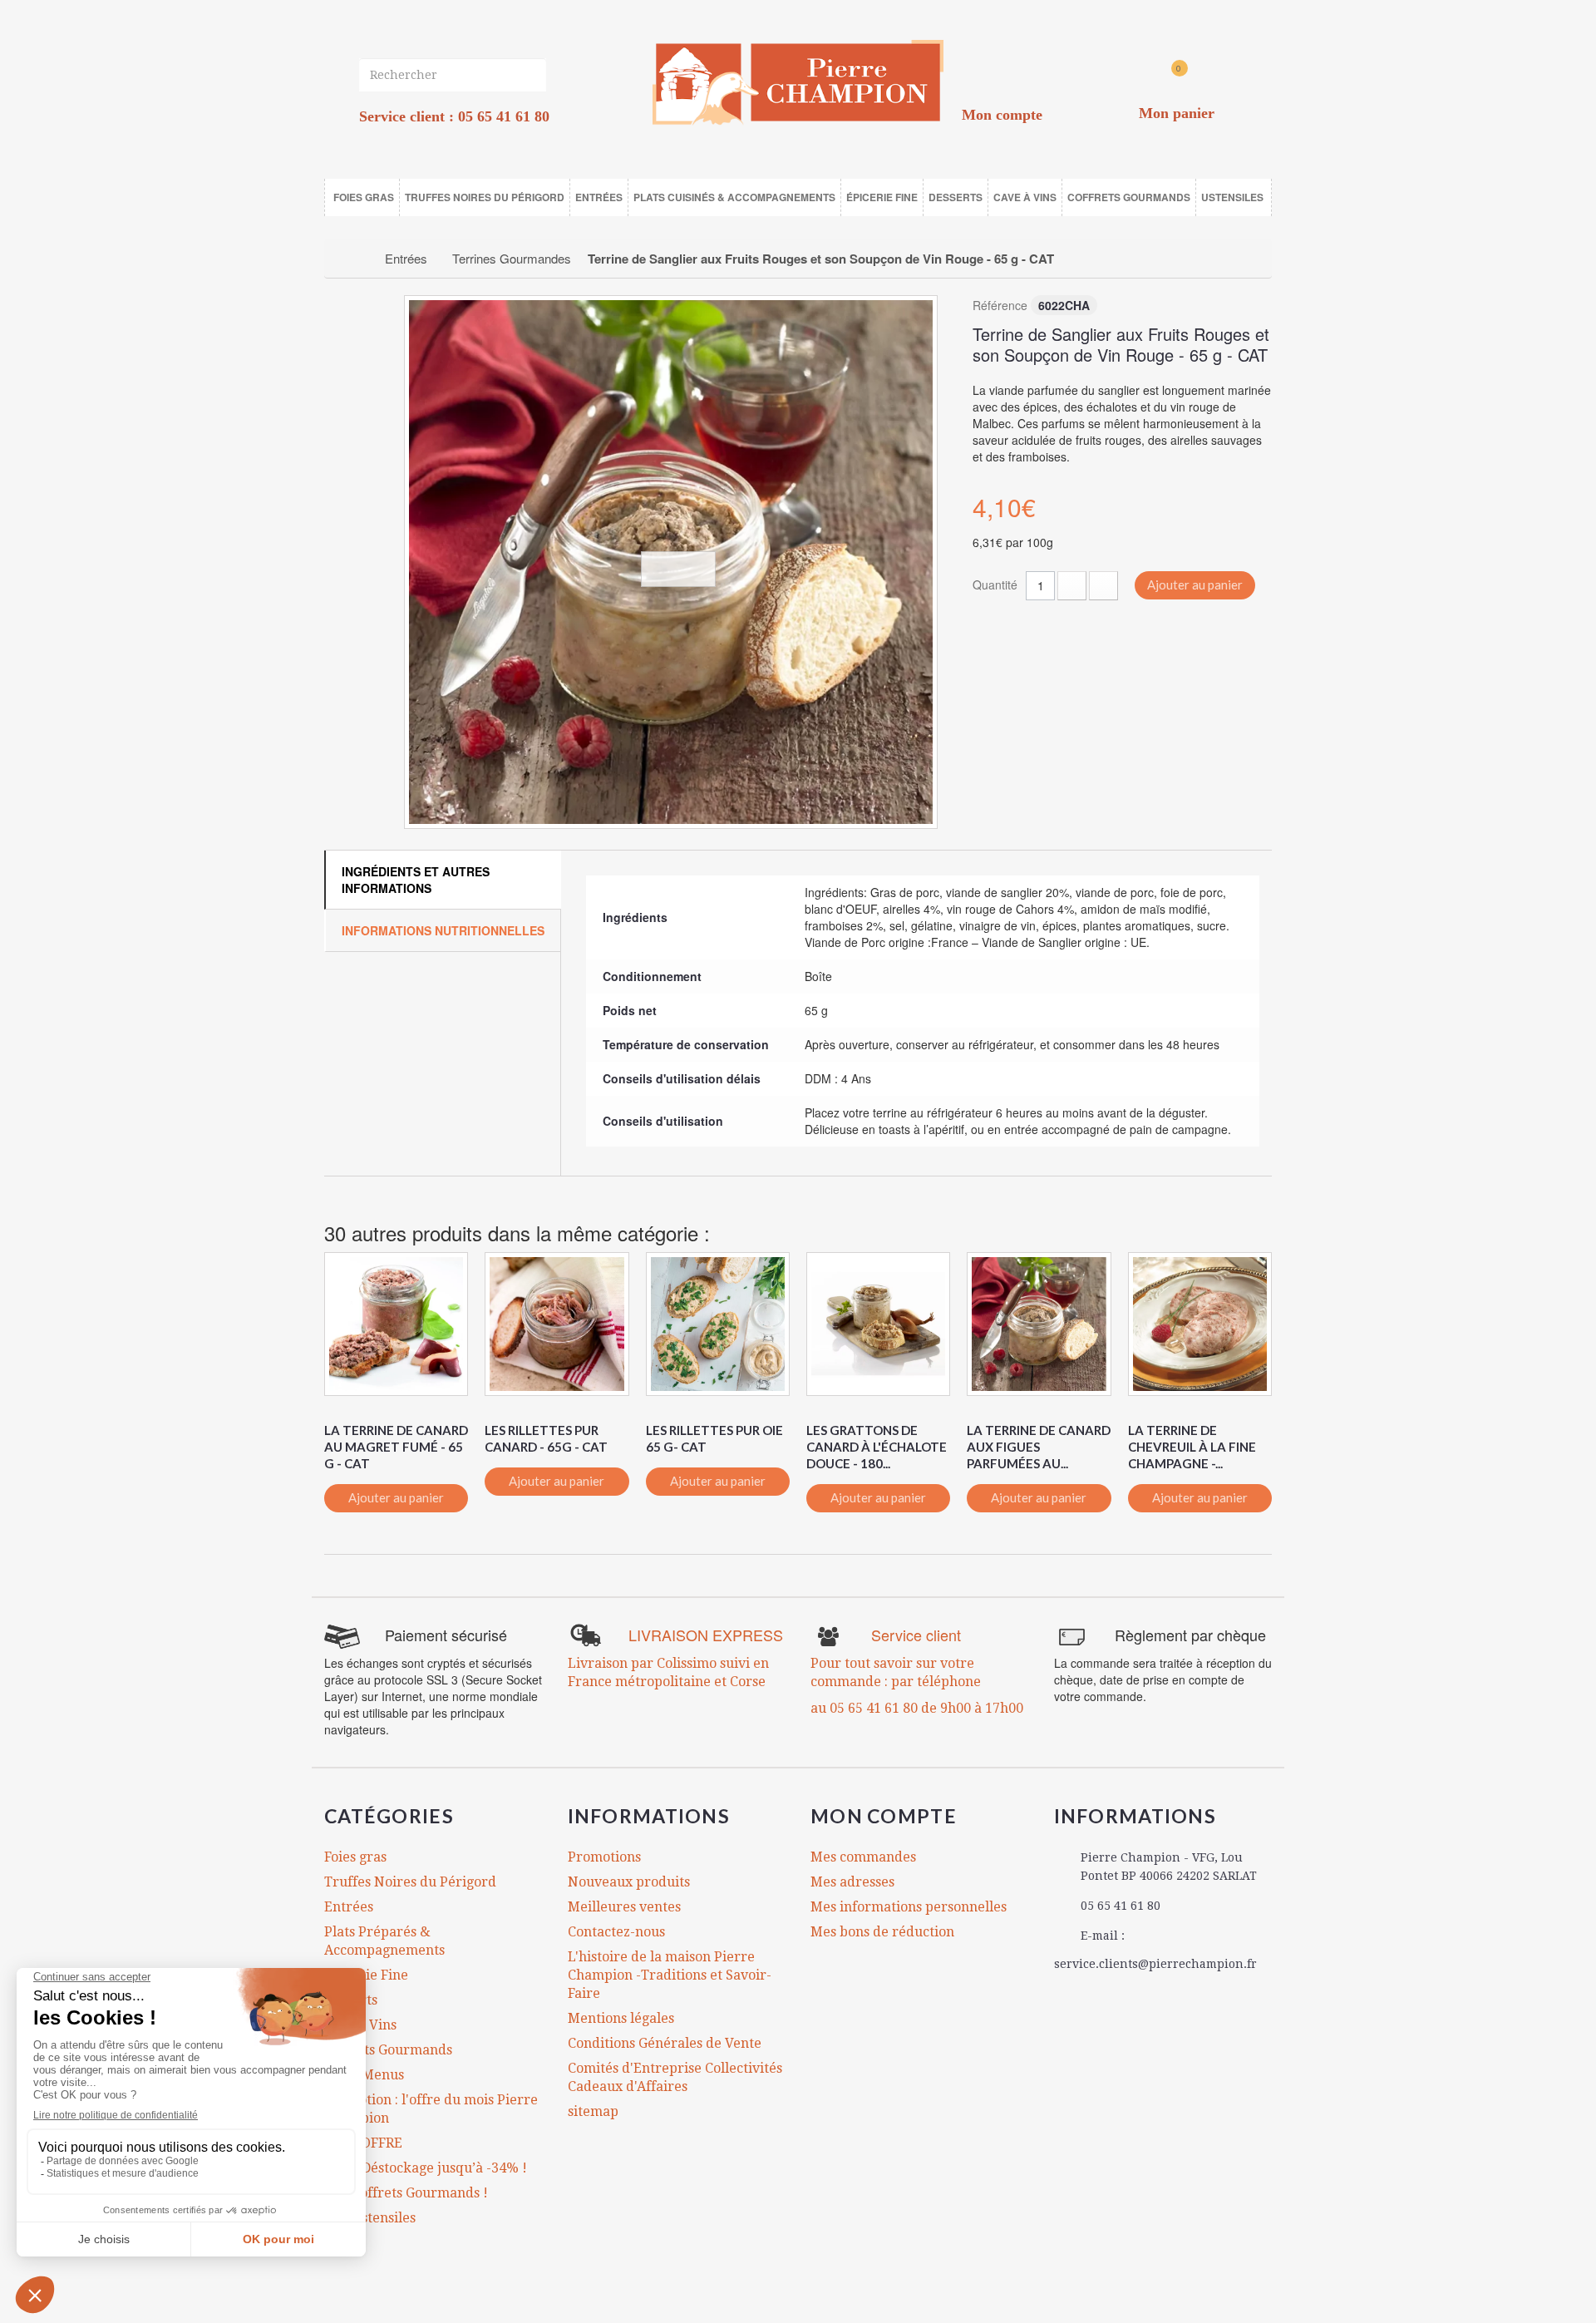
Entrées (349, 1907)
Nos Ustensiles (370, 2218)
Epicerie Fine (366, 1975)
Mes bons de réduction (882, 1932)
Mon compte (884, 1816)
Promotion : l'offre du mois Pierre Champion (431, 2109)
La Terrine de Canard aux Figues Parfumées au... (1039, 1447)
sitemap (593, 2111)
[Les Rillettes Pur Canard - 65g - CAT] (557, 1324)
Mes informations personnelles (909, 1907)
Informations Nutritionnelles (443, 930)
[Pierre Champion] (798, 83)
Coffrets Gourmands (388, 2050)
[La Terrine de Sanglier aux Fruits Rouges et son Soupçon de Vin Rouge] (671, 562)
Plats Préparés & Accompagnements (384, 1941)
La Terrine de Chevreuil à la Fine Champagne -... (1192, 1447)
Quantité (995, 584)
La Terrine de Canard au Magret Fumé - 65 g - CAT (396, 1447)
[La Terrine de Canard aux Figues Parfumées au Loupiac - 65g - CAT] (1039, 1324)
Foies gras (355, 1857)
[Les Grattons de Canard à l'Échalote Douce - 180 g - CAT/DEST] (878, 1324)
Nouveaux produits (629, 1882)
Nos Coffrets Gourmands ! (406, 2193)
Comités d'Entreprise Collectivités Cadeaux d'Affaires (675, 2077)
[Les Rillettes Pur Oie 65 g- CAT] (718, 1324)
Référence (1000, 305)
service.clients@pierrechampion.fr (1155, 1964)
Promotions (604, 1857)
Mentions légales (621, 2018)
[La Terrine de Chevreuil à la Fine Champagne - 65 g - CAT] (1200, 1324)
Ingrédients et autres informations (416, 880)
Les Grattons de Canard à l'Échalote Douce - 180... (877, 1447)
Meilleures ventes (624, 1907)
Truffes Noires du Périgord (410, 1882)
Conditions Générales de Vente (665, 2043)
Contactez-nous (616, 1932)
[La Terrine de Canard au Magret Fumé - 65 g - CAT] (396, 1324)
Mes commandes (863, 1857)
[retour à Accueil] (355, 259)
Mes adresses (852, 1882)
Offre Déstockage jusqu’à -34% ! (426, 2168)
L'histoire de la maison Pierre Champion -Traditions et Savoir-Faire (670, 1975)
